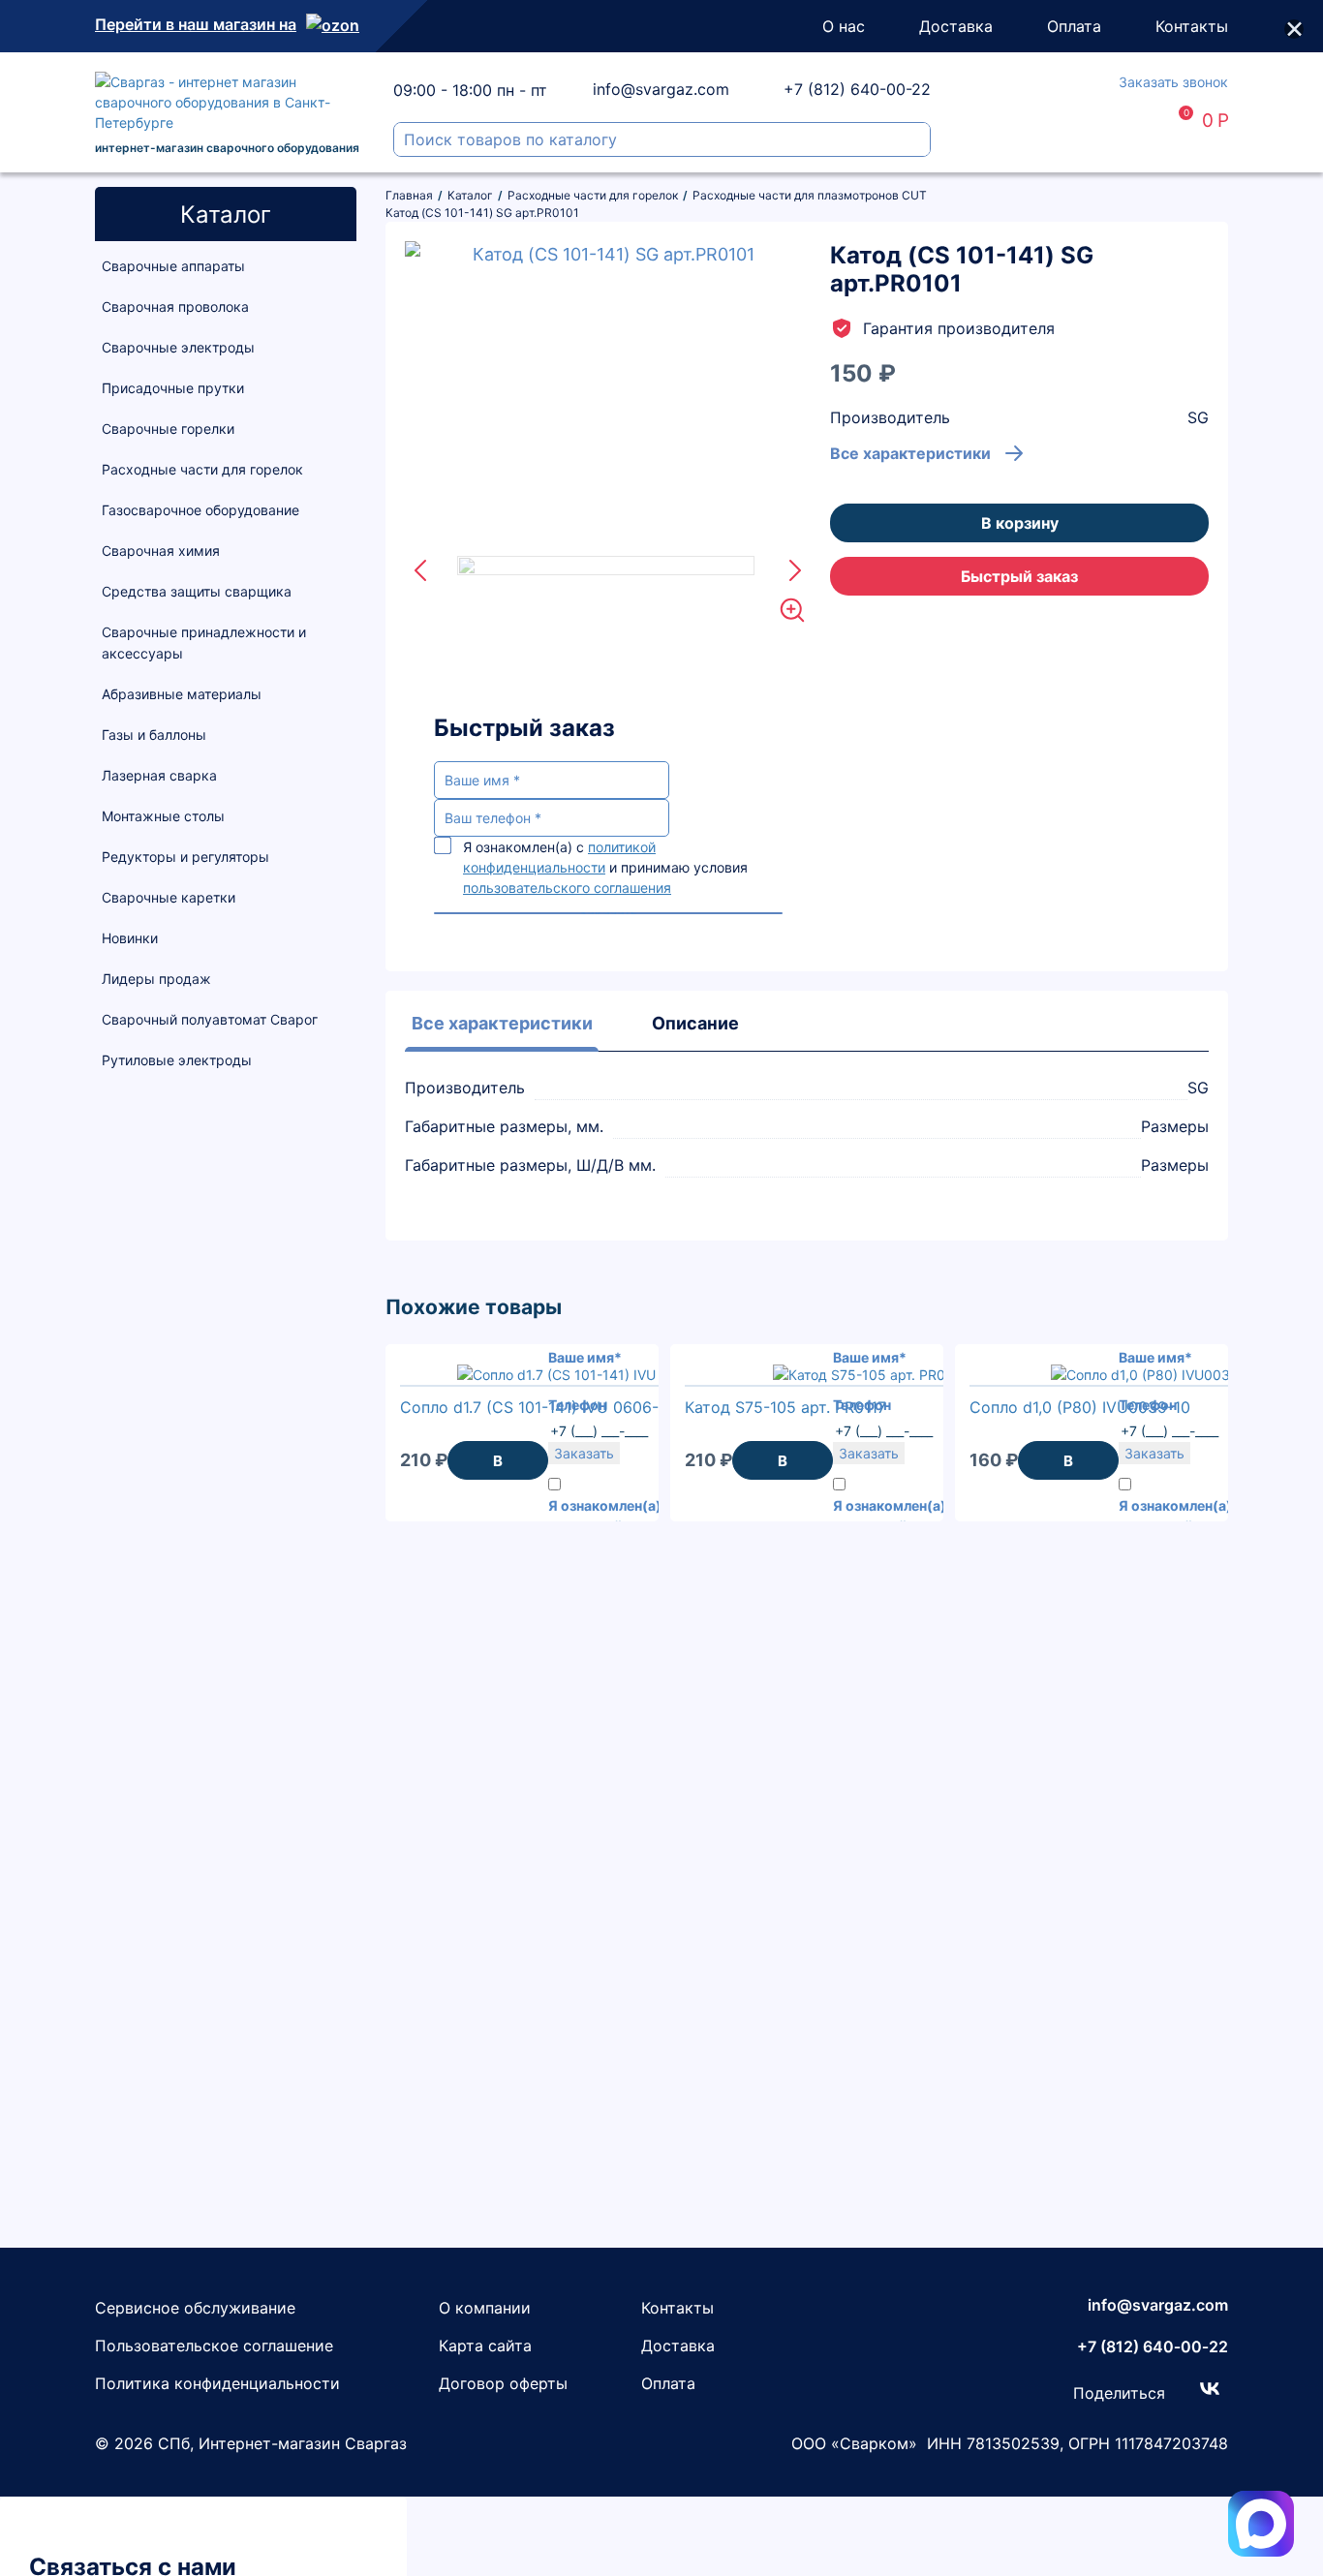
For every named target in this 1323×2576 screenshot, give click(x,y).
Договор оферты (503, 2383)
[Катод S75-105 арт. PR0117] (870, 1375)
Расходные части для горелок (202, 469)
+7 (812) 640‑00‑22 (1153, 2346)
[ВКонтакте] (1210, 2388)
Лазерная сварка (159, 775)
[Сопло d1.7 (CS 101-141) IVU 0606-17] (586, 1375)
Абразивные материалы (182, 694)
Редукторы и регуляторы (185, 857)
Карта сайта (485, 2346)
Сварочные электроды (178, 347)
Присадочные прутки (173, 388)
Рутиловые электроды (177, 1060)
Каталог (226, 215)
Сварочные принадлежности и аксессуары (204, 643)
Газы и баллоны (154, 735)
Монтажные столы (163, 816)
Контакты (1192, 26)
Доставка (956, 26)
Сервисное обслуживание (195, 2308)
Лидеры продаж (156, 979)
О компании (485, 2308)
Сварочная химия (161, 551)
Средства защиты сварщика (197, 591)
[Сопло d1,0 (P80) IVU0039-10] (1155, 1375)
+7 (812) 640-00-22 (857, 89)
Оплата (1074, 26)
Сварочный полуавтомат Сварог (210, 1019)
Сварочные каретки (169, 897)
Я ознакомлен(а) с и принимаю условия (605, 867)
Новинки (130, 938)
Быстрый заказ (1019, 576)
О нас (844, 26)
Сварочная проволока (175, 307)
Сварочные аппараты (173, 266)
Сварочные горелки (168, 429)
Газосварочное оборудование (200, 510)
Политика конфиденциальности (217, 2383)
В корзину (1020, 523)
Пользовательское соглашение (214, 2346)
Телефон (577, 1405)
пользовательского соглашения (567, 888)
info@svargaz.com (661, 89)
